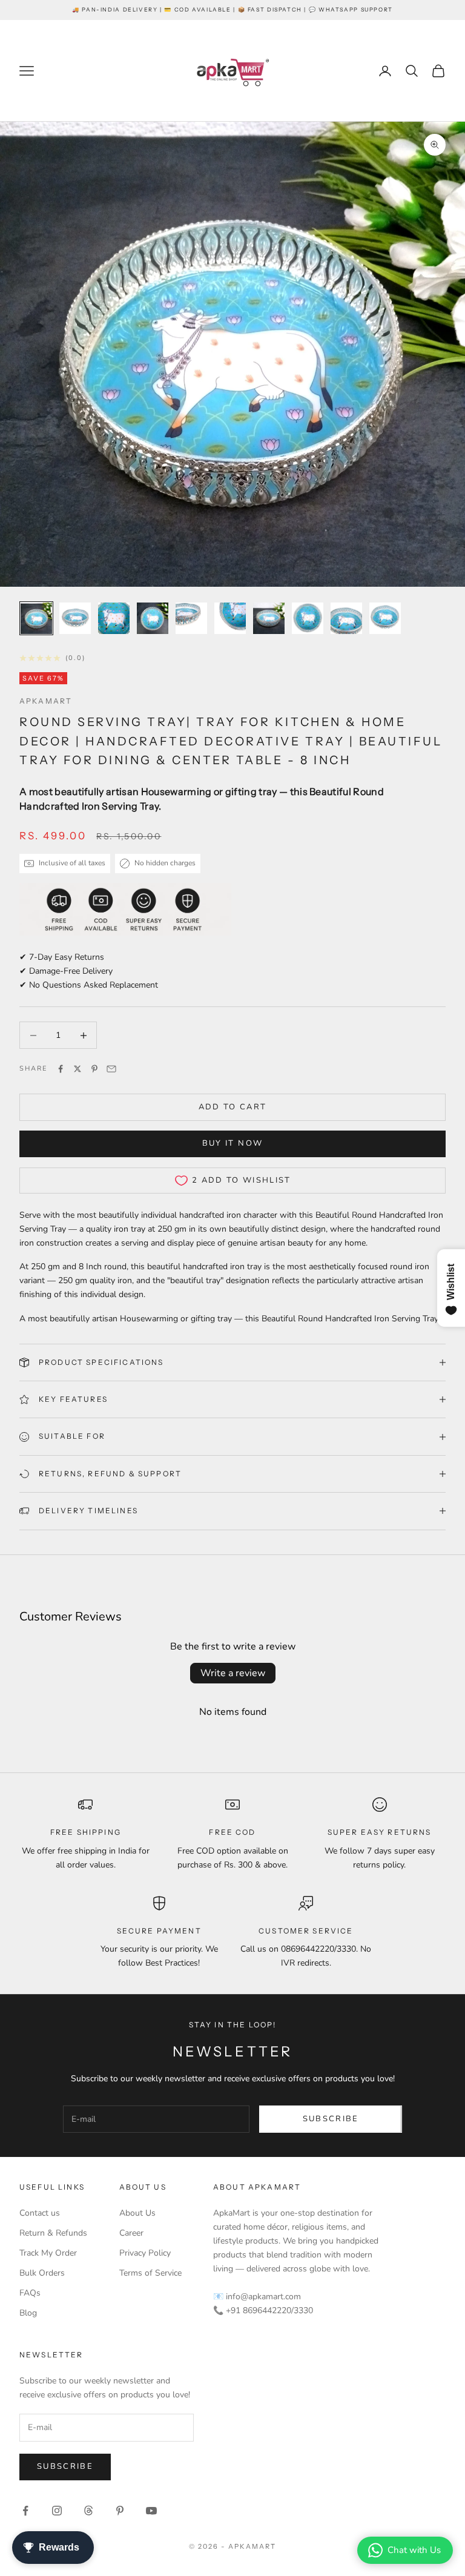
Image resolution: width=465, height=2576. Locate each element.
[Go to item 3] (114, 618)
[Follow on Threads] (88, 2511)
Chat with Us (414, 2550)
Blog (28, 2313)
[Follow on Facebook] (25, 2511)
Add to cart (233, 1107)
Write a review (233, 1673)
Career (131, 2233)
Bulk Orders (42, 2273)
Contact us (40, 2213)
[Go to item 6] (230, 618)
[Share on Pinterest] (94, 1069)
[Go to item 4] (153, 618)
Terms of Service (150, 2273)
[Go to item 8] (308, 618)
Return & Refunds (53, 2233)
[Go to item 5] (191, 618)
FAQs (30, 2293)
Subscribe (331, 2119)
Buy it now (232, 1143)
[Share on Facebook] (61, 1069)
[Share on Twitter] (77, 1069)
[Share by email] (111, 1069)
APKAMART (46, 701)
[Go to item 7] (269, 618)
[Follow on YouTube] (151, 2511)
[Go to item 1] (36, 618)
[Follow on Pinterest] (120, 2511)
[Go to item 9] (346, 618)
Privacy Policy (145, 2253)
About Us (137, 2213)
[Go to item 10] (385, 618)
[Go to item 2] (75, 618)
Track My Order (48, 2253)
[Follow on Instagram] (57, 2511)
